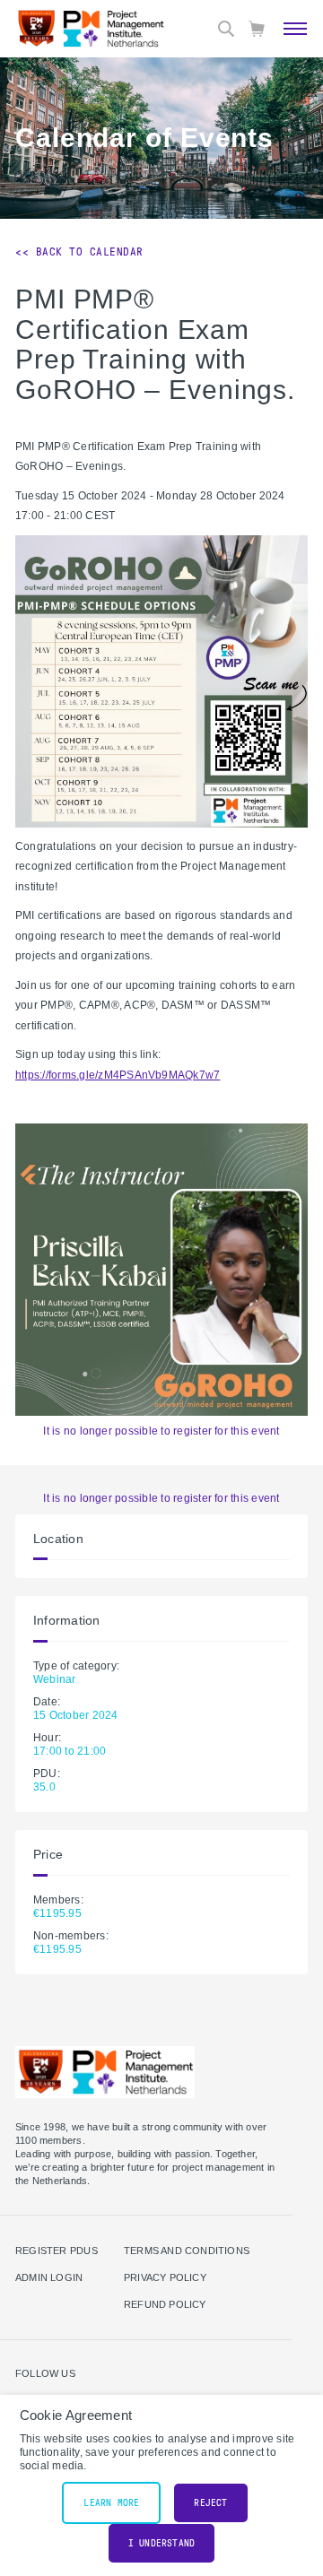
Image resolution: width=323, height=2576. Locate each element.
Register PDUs (57, 2251)
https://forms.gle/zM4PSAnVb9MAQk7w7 (118, 1075)
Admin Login (49, 2277)
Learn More (111, 2503)
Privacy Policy (165, 2277)
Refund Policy (165, 2304)
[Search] (226, 29)
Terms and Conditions (187, 2251)
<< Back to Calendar (79, 252)
